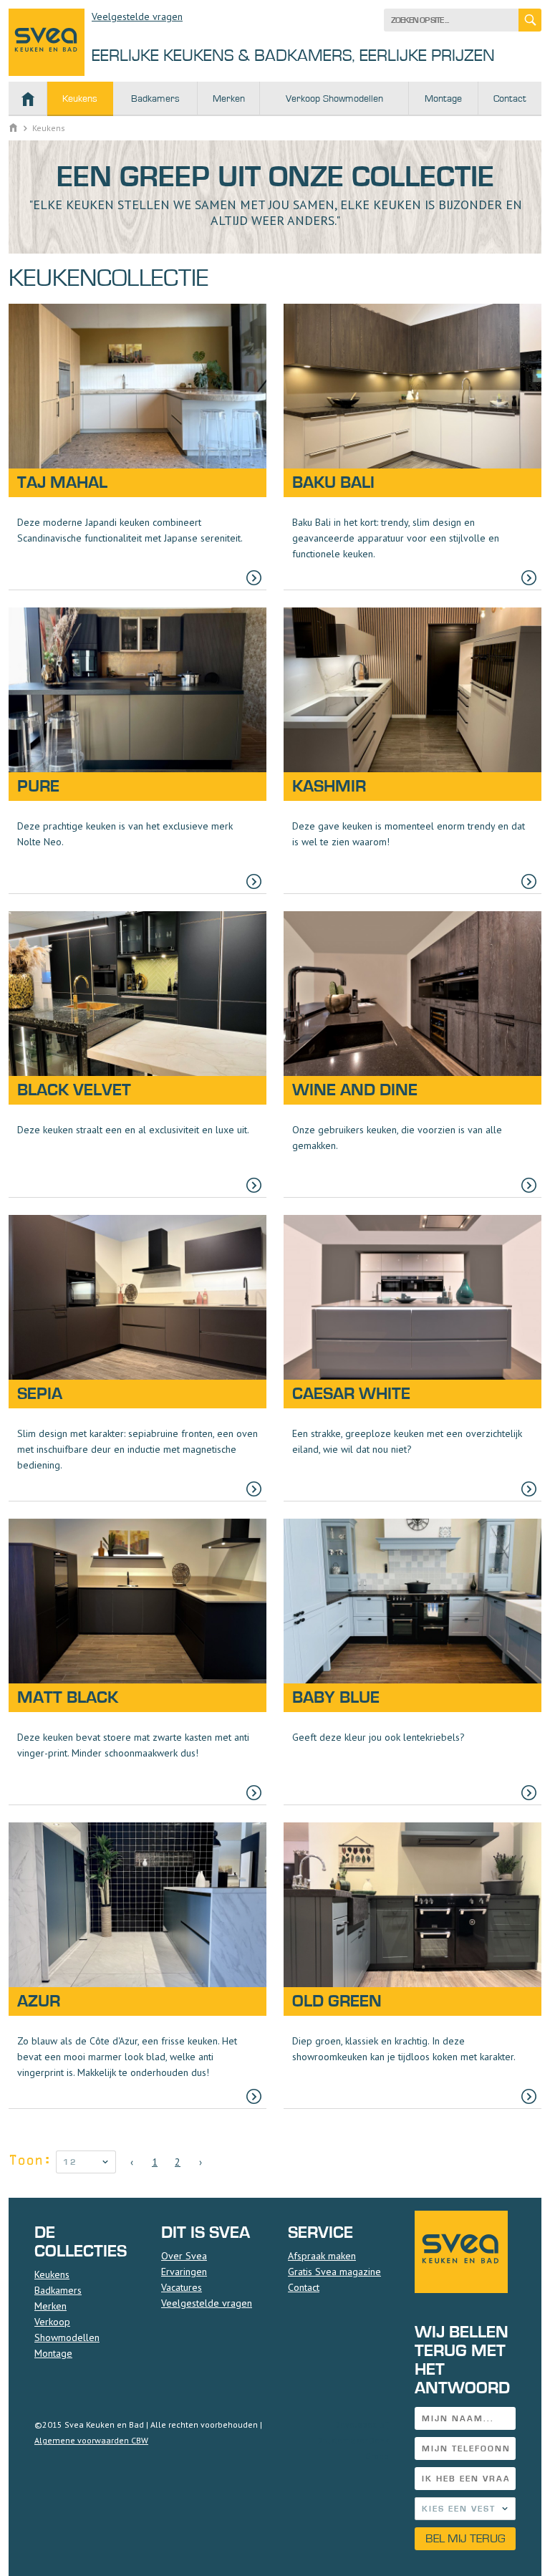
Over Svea (184, 2256)
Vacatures (182, 2287)
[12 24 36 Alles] (86, 2162)
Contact (510, 99)
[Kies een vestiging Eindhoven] (465, 2509)
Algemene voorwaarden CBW (91, 2440)
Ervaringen (184, 2272)
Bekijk (137, 447)
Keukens (80, 99)
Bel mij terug (465, 2538)
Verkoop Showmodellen (334, 99)
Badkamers (155, 99)
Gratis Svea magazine (334, 2272)
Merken (229, 99)
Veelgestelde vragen (137, 16)
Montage (443, 99)
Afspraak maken (322, 2256)
